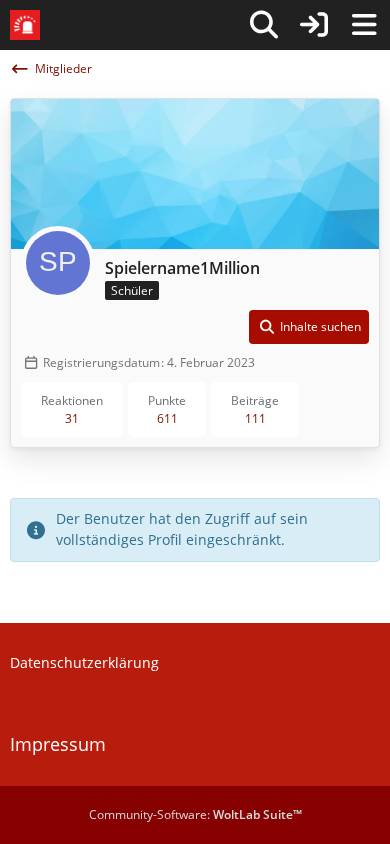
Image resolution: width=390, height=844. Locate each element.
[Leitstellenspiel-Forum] (25, 25)
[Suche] (264, 25)
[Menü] (364, 25)
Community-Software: (195, 814)
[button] (309, 327)
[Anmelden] (314, 25)
